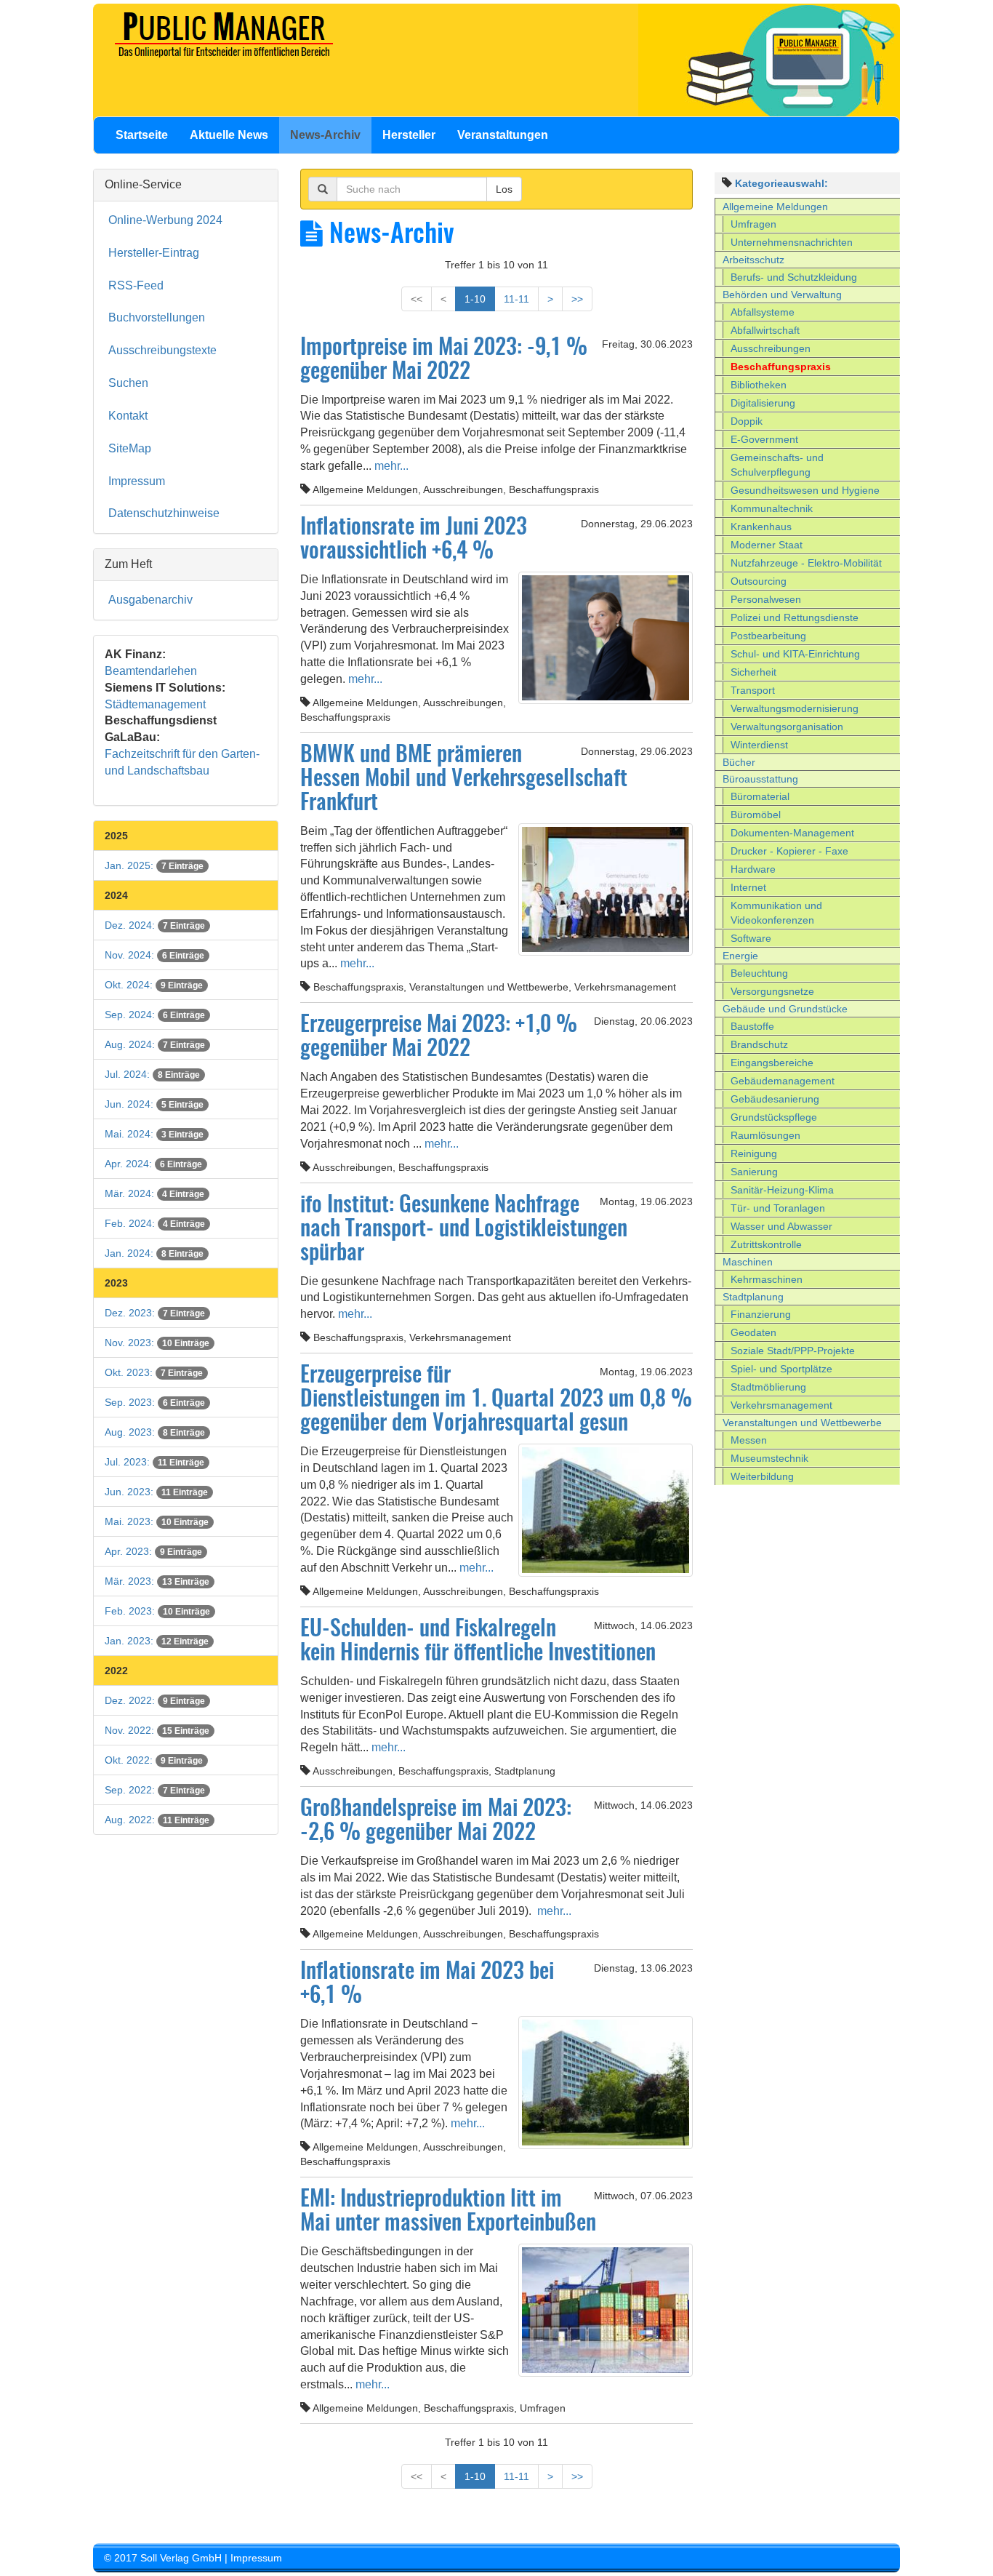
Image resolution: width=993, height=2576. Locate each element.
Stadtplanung (753, 1297)
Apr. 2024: (153, 1164)
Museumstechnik (769, 1458)
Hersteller (409, 135)
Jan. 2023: (157, 1641)
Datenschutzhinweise (164, 513)
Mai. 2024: (154, 1134)
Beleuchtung (759, 973)
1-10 (475, 299)
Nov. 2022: (157, 1730)
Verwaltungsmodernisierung (795, 708)
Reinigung (754, 1153)
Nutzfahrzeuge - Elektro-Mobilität (806, 563)
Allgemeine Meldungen (775, 207)
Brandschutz (759, 1044)
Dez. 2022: (155, 1700)
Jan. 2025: (154, 865)
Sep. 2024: (155, 1015)
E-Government (764, 439)
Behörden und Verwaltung (782, 295)
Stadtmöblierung (768, 1387)
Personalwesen (766, 599)
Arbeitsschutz (753, 260)
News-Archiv (325, 135)
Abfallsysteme (763, 312)
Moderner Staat (767, 545)
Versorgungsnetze (772, 991)
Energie (740, 956)
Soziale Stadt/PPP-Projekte (793, 1351)
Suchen (128, 383)
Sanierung (754, 1172)
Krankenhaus (761, 527)
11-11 (516, 299)
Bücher (739, 762)
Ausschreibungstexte (162, 350)
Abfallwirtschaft (765, 330)
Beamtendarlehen (151, 671)
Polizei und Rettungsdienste (795, 617)
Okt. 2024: (154, 985)
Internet (748, 887)
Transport (753, 690)
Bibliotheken (759, 385)
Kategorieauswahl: (781, 183)
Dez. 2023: (155, 1313)
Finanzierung (761, 1314)
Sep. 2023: (155, 1402)
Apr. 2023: (153, 1551)
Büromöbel (756, 815)
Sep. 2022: (155, 1790)
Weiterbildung (762, 1476)
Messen (749, 1440)
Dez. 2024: (155, 925)
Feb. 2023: (157, 1611)
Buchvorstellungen (157, 317)
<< (417, 299)
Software (751, 938)
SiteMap (130, 448)
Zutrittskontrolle (766, 1244)
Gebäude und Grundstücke (785, 1009)
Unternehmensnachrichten (792, 242)
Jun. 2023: (156, 1492)
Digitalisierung (763, 403)
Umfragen (753, 224)
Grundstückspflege (774, 1117)
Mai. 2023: (157, 1521)
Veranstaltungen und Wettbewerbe (802, 1423)
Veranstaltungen (503, 135)
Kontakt (128, 416)
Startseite (142, 135)
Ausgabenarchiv (150, 600)
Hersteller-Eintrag (154, 253)
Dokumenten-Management (792, 833)
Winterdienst (759, 745)
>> (577, 299)
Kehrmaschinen (767, 1279)
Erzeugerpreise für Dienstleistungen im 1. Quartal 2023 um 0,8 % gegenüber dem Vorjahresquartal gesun (496, 1400)
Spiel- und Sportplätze (781, 1369)
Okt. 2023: (154, 1372)
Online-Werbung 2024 (165, 220)
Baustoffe (752, 1026)
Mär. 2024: (154, 1193)
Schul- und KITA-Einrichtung (795, 654)
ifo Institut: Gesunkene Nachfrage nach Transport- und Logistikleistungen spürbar (464, 1230)
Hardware (753, 869)
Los (504, 189)
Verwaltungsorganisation (787, 727)
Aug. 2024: (155, 1044)
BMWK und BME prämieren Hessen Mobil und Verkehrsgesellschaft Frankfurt (464, 780)
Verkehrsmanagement (781, 1405)
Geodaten (753, 1332)
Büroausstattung (760, 779)
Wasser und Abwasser (781, 1226)
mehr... (390, 466)
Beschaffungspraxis (781, 367)
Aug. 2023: (155, 1432)
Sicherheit (753, 672)
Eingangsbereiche (772, 1063)
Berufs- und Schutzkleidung (794, 277)
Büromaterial (760, 796)
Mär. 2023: (157, 1581)
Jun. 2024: (154, 1104)
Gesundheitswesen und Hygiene (805, 490)
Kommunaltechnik (772, 508)
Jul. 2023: (154, 1462)
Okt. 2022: (154, 1760)
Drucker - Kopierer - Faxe (789, 851)
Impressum (137, 481)
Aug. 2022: (157, 1820)
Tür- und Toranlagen (778, 1208)
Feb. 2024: (155, 1223)
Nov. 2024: (154, 955)
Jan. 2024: (154, 1253)
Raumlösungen (765, 1135)
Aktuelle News (229, 135)
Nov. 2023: (157, 1343)
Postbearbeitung (768, 636)
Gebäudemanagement (783, 1081)
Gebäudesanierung (775, 1099)
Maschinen (748, 1262)
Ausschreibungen (771, 348)
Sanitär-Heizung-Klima (782, 1190)
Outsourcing (759, 581)
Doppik (747, 421)
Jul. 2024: (152, 1074)
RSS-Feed (136, 285)
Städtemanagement (155, 704)
